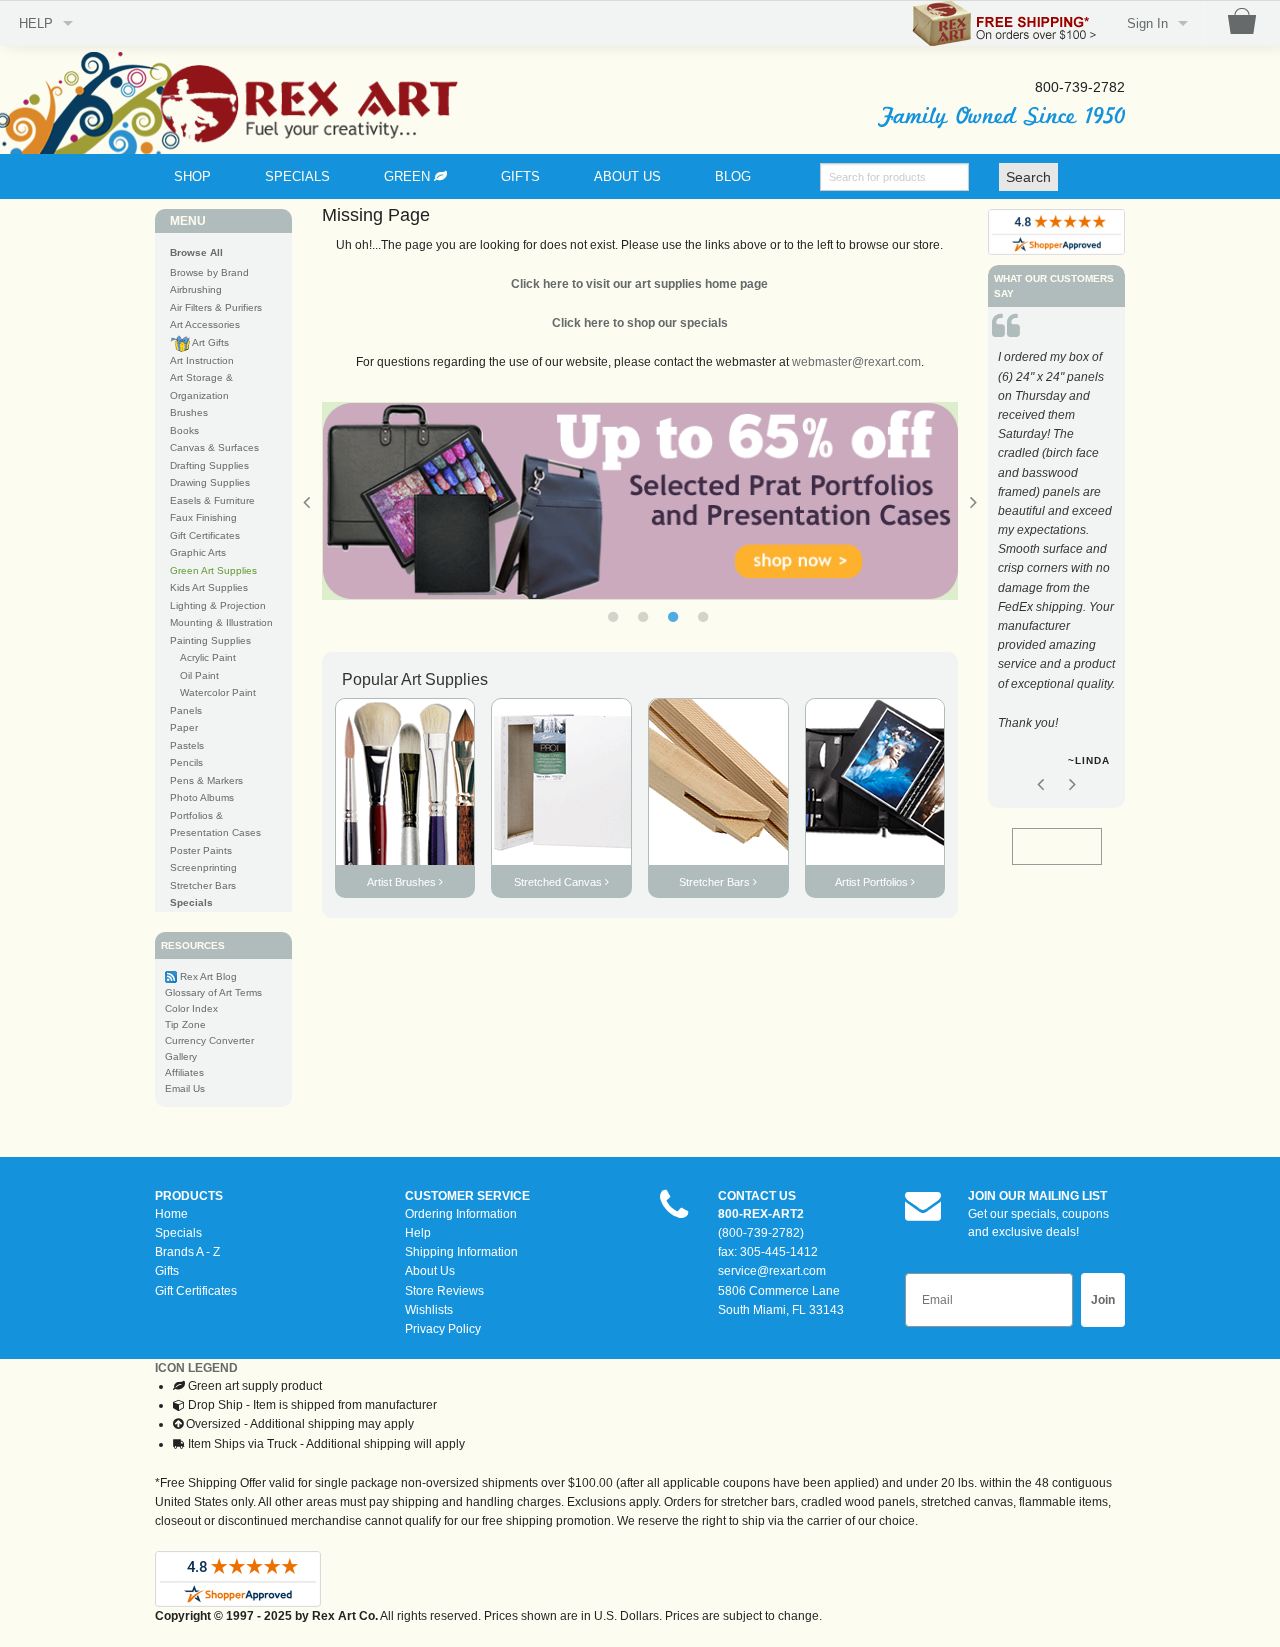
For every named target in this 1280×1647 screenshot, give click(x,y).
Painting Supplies (210, 640)
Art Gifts (209, 342)
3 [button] (673, 617)
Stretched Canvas (559, 882)
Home (171, 1214)
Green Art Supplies (213, 570)
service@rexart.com (772, 1271)
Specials (178, 1233)
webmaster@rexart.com (856, 362)
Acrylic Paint (208, 657)
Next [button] (1072, 784)
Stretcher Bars (203, 885)
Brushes (189, 412)
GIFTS (520, 176)
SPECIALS (297, 176)
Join (1103, 1300)
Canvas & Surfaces (214, 447)
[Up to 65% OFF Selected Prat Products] (628, 501)
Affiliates (184, 1072)
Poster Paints (201, 850)
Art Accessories (205, 324)
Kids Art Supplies (209, 587)
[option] (628, 501)
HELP (36, 23)
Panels (186, 710)
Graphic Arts (198, 552)
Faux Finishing (203, 517)
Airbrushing (196, 289)
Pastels (187, 745)
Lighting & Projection (218, 605)
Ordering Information (461, 1214)
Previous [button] (307, 502)
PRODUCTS (189, 1196)
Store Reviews (444, 1291)
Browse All (196, 252)
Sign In (1147, 23)
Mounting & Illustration (221, 622)
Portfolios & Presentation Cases (215, 824)
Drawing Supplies (210, 482)
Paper (184, 727)
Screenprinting (203, 867)
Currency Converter (209, 1040)
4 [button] (703, 617)
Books (184, 430)
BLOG (733, 176)
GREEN (409, 176)
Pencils (186, 762)
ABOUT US (627, 176)
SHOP (192, 176)
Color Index (191, 1008)
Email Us (185, 1088)
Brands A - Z (187, 1252)
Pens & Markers (206, 780)
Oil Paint (199, 675)
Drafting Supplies (209, 465)
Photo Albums (202, 797)
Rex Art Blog (208, 976)
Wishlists (429, 1310)
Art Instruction (202, 360)
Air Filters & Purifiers (216, 307)
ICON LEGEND (196, 1368)
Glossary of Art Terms (213, 992)
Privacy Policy (443, 1329)
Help (418, 1233)
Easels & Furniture (212, 500)
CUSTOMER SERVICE (467, 1196)
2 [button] (643, 617)
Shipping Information (461, 1252)
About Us (430, 1271)
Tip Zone (185, 1024)
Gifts (167, 1271)
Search (1028, 177)
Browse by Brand (209, 272)
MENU (188, 221)
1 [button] (613, 617)
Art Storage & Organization (201, 386)
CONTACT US (757, 1196)
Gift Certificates (205, 535)
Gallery (181, 1056)
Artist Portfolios (873, 882)
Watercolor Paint (218, 692)
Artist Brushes (403, 882)
